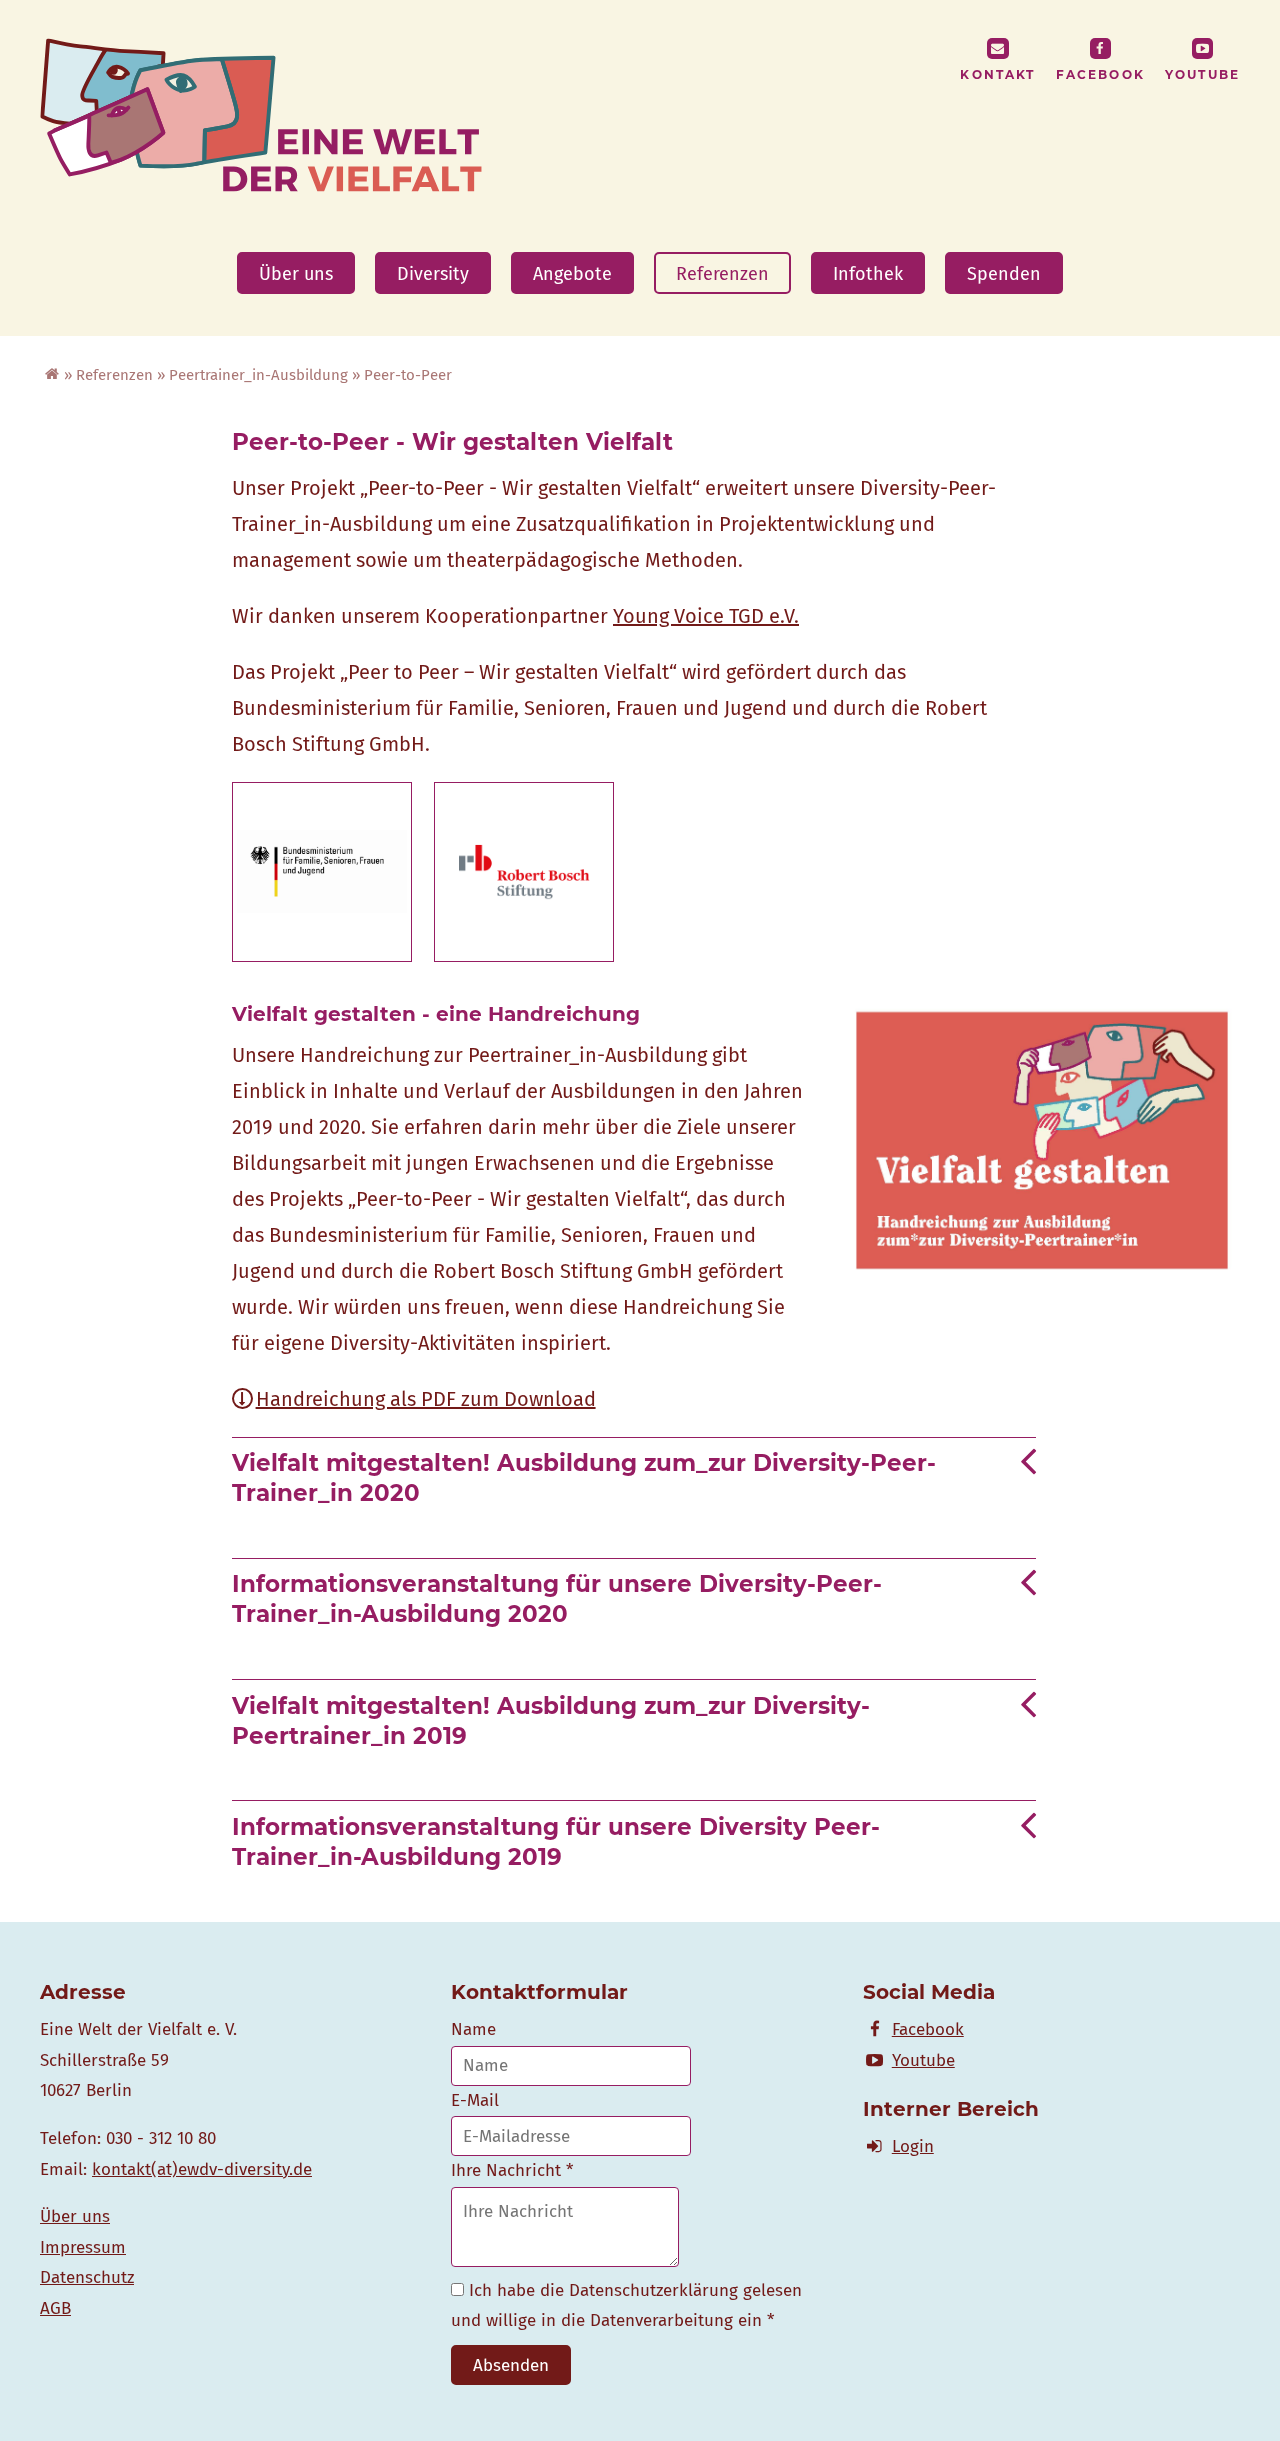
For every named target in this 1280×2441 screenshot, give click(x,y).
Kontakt (997, 74)
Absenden (511, 2365)
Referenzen (722, 274)
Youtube (1202, 74)
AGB (55, 2308)
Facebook (1100, 74)
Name (473, 2029)
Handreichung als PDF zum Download (426, 1399)
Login (913, 2146)
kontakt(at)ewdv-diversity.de (202, 2169)
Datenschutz (87, 2277)
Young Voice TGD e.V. (706, 616)
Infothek (868, 274)
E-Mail (475, 2100)
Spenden (1004, 274)
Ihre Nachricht (512, 2170)
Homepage (50, 376)
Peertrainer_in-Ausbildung (258, 375)
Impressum (83, 2247)
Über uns (296, 274)
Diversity (433, 274)
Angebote (572, 274)
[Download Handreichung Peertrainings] (1042, 1262)
